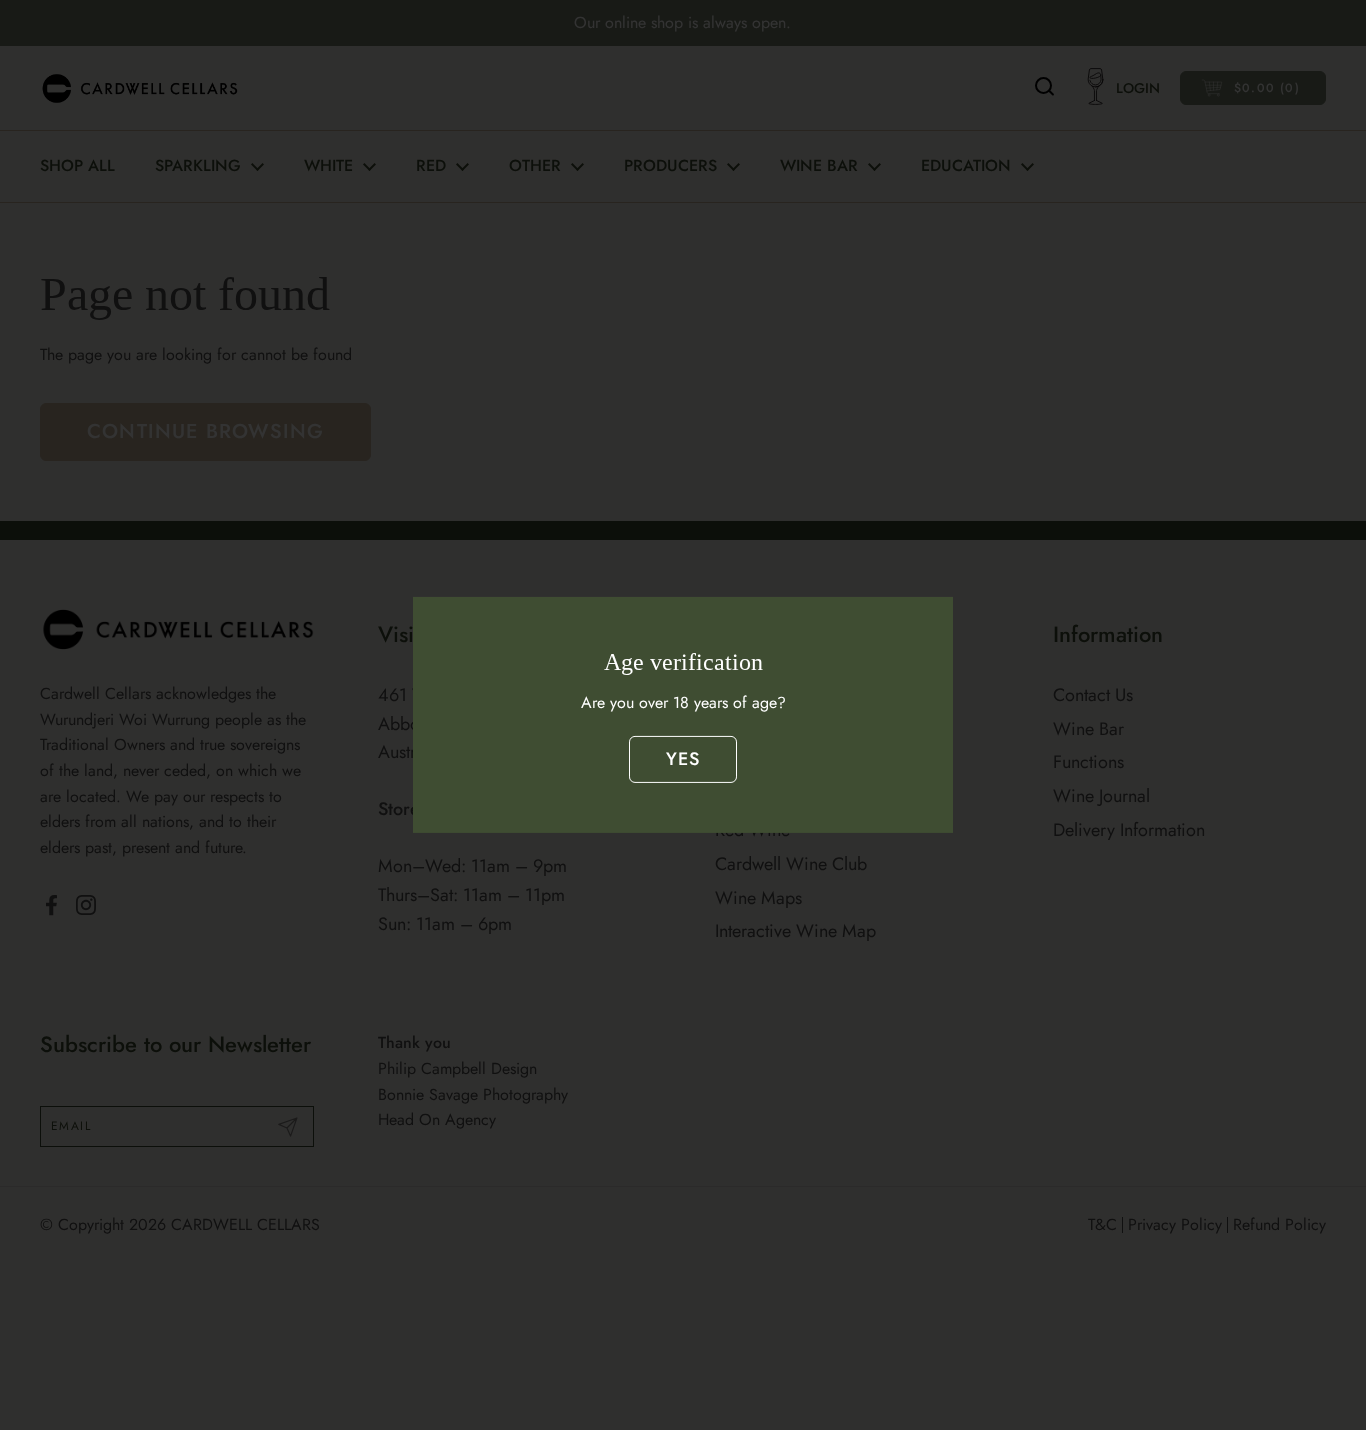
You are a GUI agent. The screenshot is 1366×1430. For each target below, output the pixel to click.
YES (683, 759)
